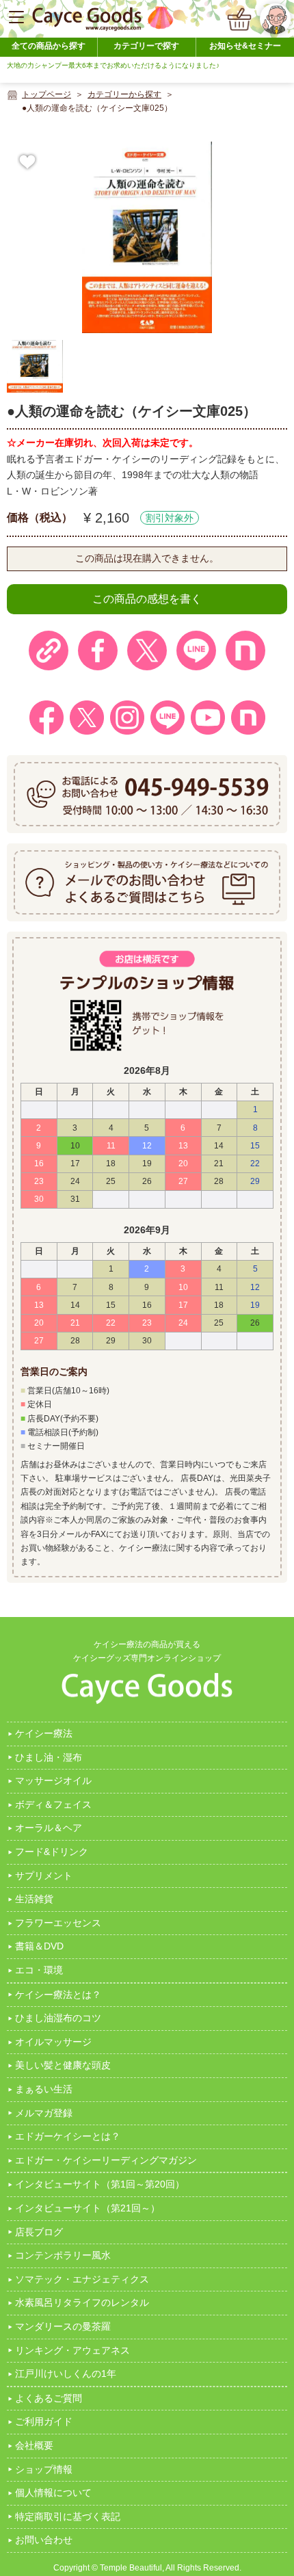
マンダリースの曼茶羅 (63, 2326)
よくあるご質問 (49, 2398)
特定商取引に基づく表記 (68, 2516)
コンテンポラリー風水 (63, 2255)
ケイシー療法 (44, 1733)
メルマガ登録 (44, 2113)
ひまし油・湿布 (49, 1757)
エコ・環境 (39, 1970)
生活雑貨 (34, 1899)
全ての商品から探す (49, 46)
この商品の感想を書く (147, 599)
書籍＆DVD (39, 1946)
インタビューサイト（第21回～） (88, 2208)
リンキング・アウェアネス (72, 2350)
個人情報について (53, 2493)
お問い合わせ (44, 2540)
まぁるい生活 (44, 2089)
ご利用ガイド (44, 2421)
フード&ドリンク (52, 1852)
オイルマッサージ (53, 2042)
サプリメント (44, 1876)
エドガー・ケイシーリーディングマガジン (106, 2160)
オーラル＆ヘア (49, 1828)
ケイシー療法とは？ (58, 1995)
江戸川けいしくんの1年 (66, 2374)
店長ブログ (39, 2232)
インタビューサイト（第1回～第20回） (100, 2184)
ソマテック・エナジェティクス (82, 2279)
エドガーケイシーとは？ (68, 2136)
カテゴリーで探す (146, 46)
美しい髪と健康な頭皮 (63, 2065)
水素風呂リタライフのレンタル (82, 2302)
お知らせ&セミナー (245, 46)
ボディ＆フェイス (53, 1804)
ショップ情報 (44, 2469)
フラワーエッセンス (58, 1923)
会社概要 (34, 2445)
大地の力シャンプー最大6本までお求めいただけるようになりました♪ (113, 65)
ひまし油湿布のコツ (58, 2018)
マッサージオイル (53, 1780)
